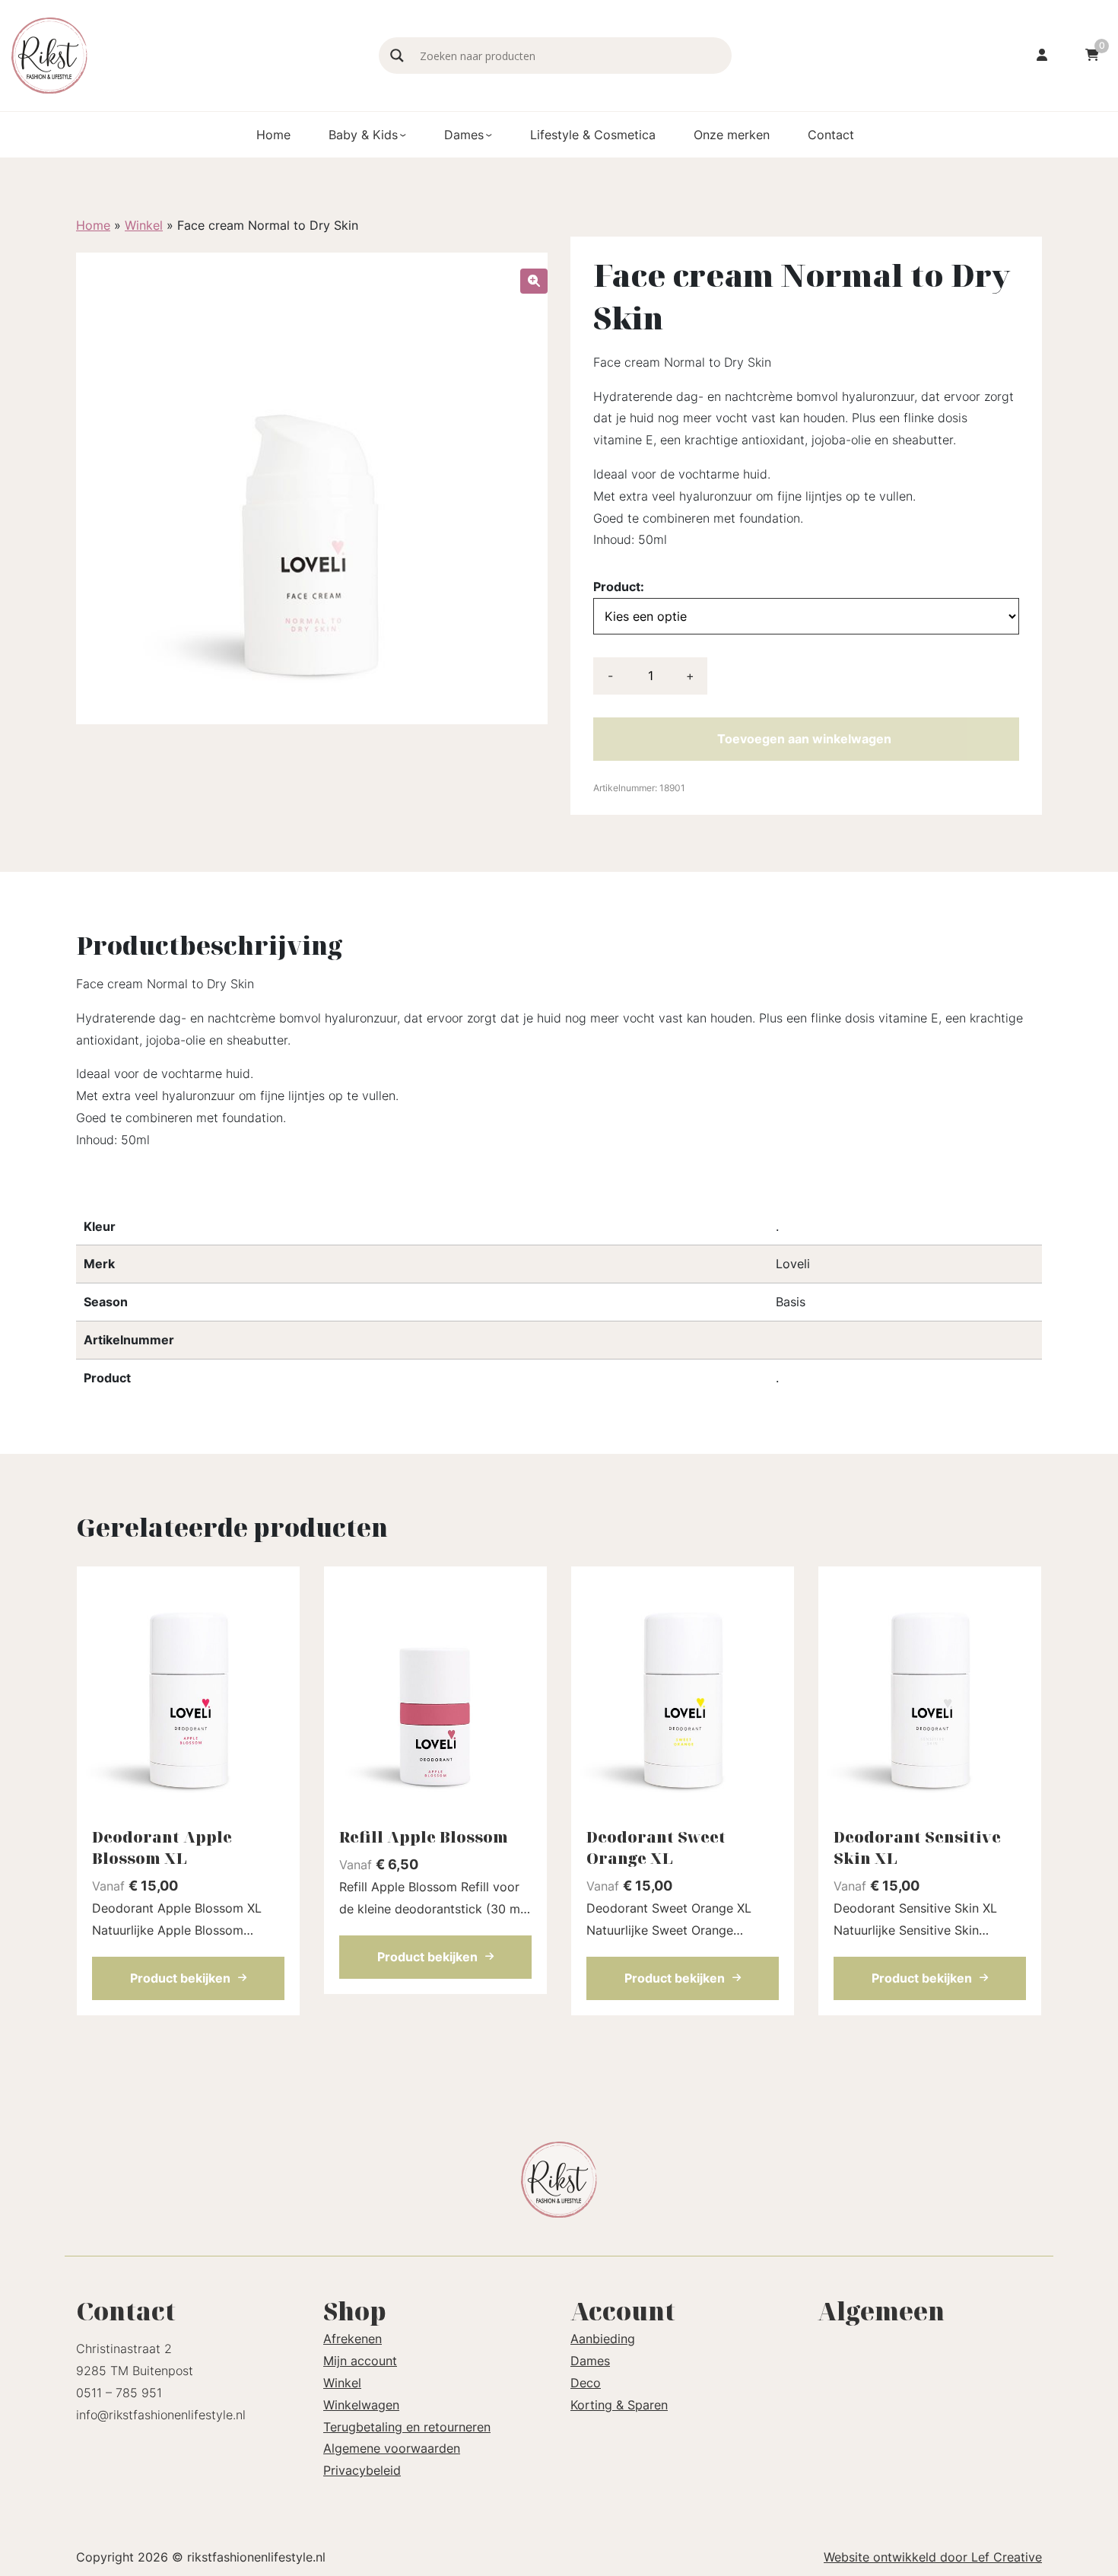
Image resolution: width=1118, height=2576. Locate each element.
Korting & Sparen (619, 2405)
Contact (831, 135)
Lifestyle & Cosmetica (593, 135)
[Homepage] (187, 54)
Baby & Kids (363, 135)
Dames (464, 135)
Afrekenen (353, 2339)
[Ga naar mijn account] (1042, 56)
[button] (534, 281)
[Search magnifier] (397, 56)
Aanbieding (603, 2339)
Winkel (144, 225)
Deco (586, 2383)
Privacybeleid (362, 2470)
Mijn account (360, 2361)
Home (273, 135)
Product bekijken (180, 1978)
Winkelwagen (361, 2405)
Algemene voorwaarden (392, 2448)
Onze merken (732, 135)
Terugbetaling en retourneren (407, 2427)
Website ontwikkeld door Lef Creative (933, 2557)
